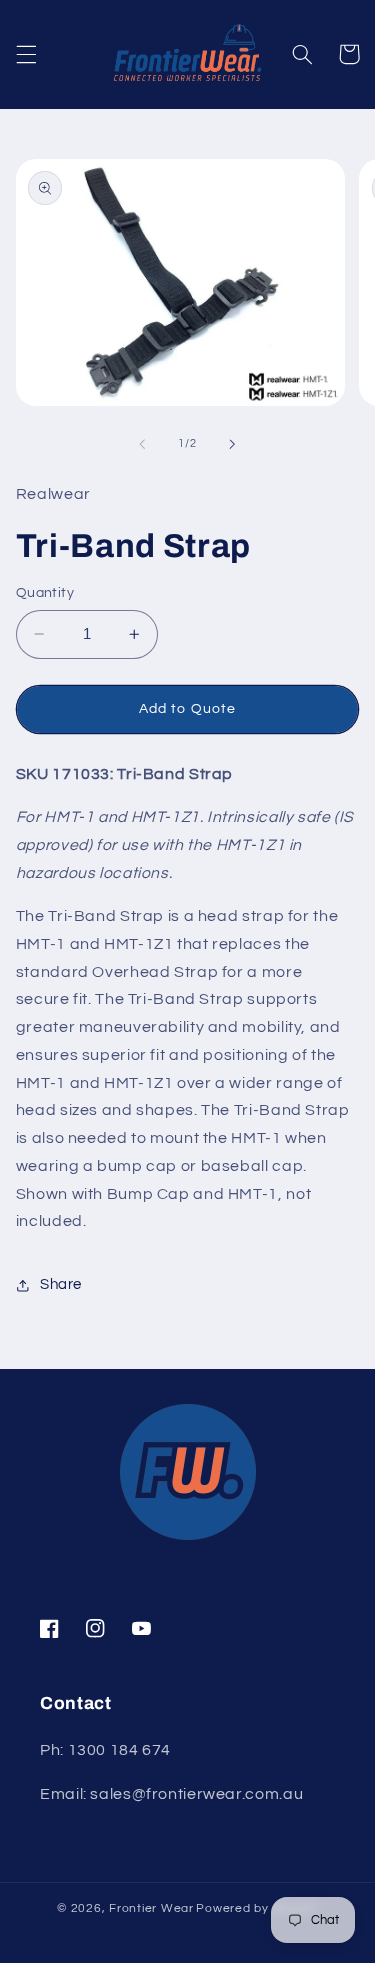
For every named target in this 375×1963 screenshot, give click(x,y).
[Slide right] (233, 444)
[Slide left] (142, 444)
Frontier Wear (151, 1908)
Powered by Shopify (256, 1908)
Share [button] (61, 1284)
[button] (26, 54)
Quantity (45, 593)
